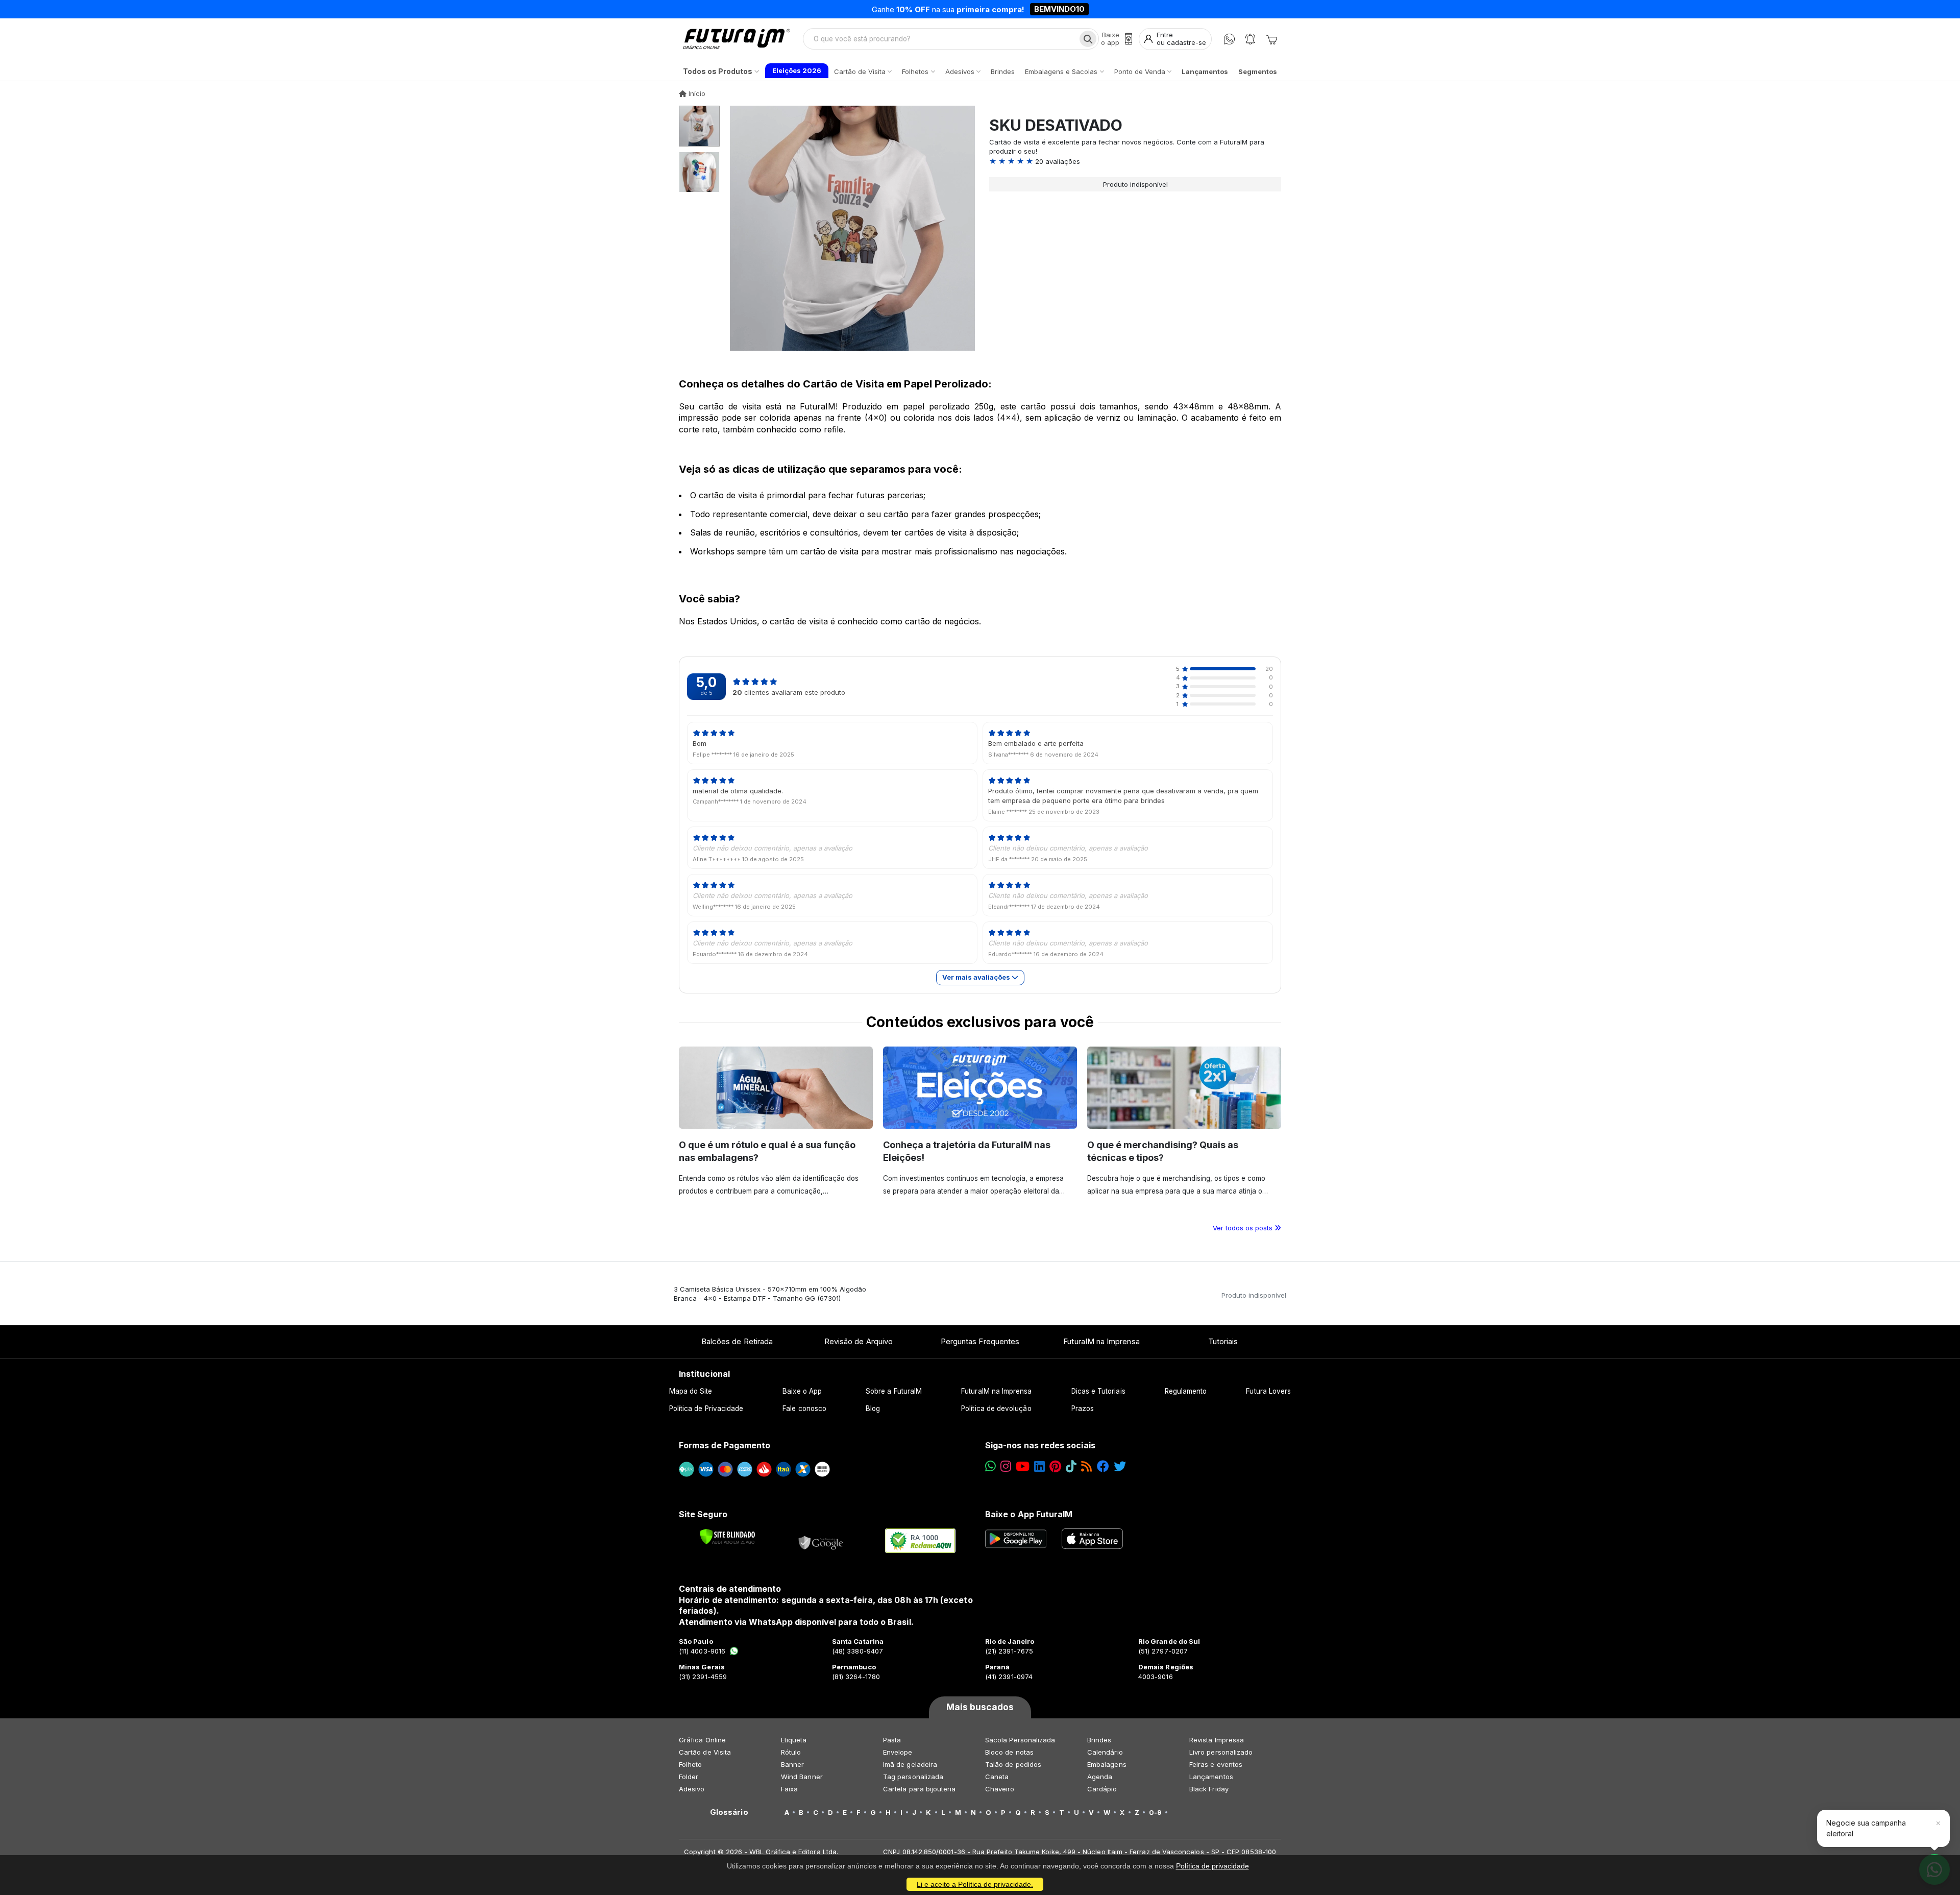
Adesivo (692, 1789)
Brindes (1099, 1740)
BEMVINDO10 (1059, 9)
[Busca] (1088, 39)
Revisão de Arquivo (859, 1341)
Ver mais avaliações (977, 977)
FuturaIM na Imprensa (1101, 1341)
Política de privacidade (1212, 1866)
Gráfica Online (702, 1740)
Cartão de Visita (705, 1752)
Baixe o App (802, 1391)
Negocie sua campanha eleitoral (1866, 1828)
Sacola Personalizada (1020, 1740)
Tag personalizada (913, 1777)
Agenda (1100, 1777)
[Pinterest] (1055, 1466)
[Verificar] (728, 1537)
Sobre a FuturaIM (894, 1391)
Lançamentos (1211, 1777)
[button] (1135, 161)
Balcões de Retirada (737, 1341)
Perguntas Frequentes (980, 1341)
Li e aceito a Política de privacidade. (975, 1884)
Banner (792, 1764)
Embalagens (1107, 1764)
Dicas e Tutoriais (1098, 1391)
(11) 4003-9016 (702, 1651)
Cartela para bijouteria (920, 1789)
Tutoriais (1223, 1341)
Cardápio (1102, 1789)
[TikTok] (1071, 1466)
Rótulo (791, 1752)
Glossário (729, 1812)
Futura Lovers (1268, 1391)
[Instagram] (1006, 1466)
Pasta (892, 1740)
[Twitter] (1120, 1466)
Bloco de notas (1009, 1752)
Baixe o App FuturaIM (1029, 1514)
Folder (689, 1777)
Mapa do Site (691, 1391)
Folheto (690, 1764)
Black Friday (1209, 1789)
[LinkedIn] (1039, 1466)
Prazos (1083, 1408)
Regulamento (1186, 1391)
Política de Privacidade (706, 1408)
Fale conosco (804, 1408)
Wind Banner (802, 1777)
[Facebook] (1103, 1466)
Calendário (1105, 1752)
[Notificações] (1250, 39)
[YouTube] (1023, 1466)
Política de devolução (996, 1408)
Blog (873, 1408)
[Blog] (1086, 1466)
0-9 (1155, 1812)
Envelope (898, 1752)
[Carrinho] (1271, 39)
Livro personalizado (1221, 1752)
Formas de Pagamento (725, 1445)
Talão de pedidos (1013, 1764)
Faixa (789, 1789)
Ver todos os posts (1244, 1228)
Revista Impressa (1217, 1740)
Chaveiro (1000, 1789)
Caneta (997, 1777)
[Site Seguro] (821, 1541)
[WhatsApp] (1229, 39)
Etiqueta (794, 1740)
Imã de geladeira (910, 1764)
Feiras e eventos (1216, 1764)
